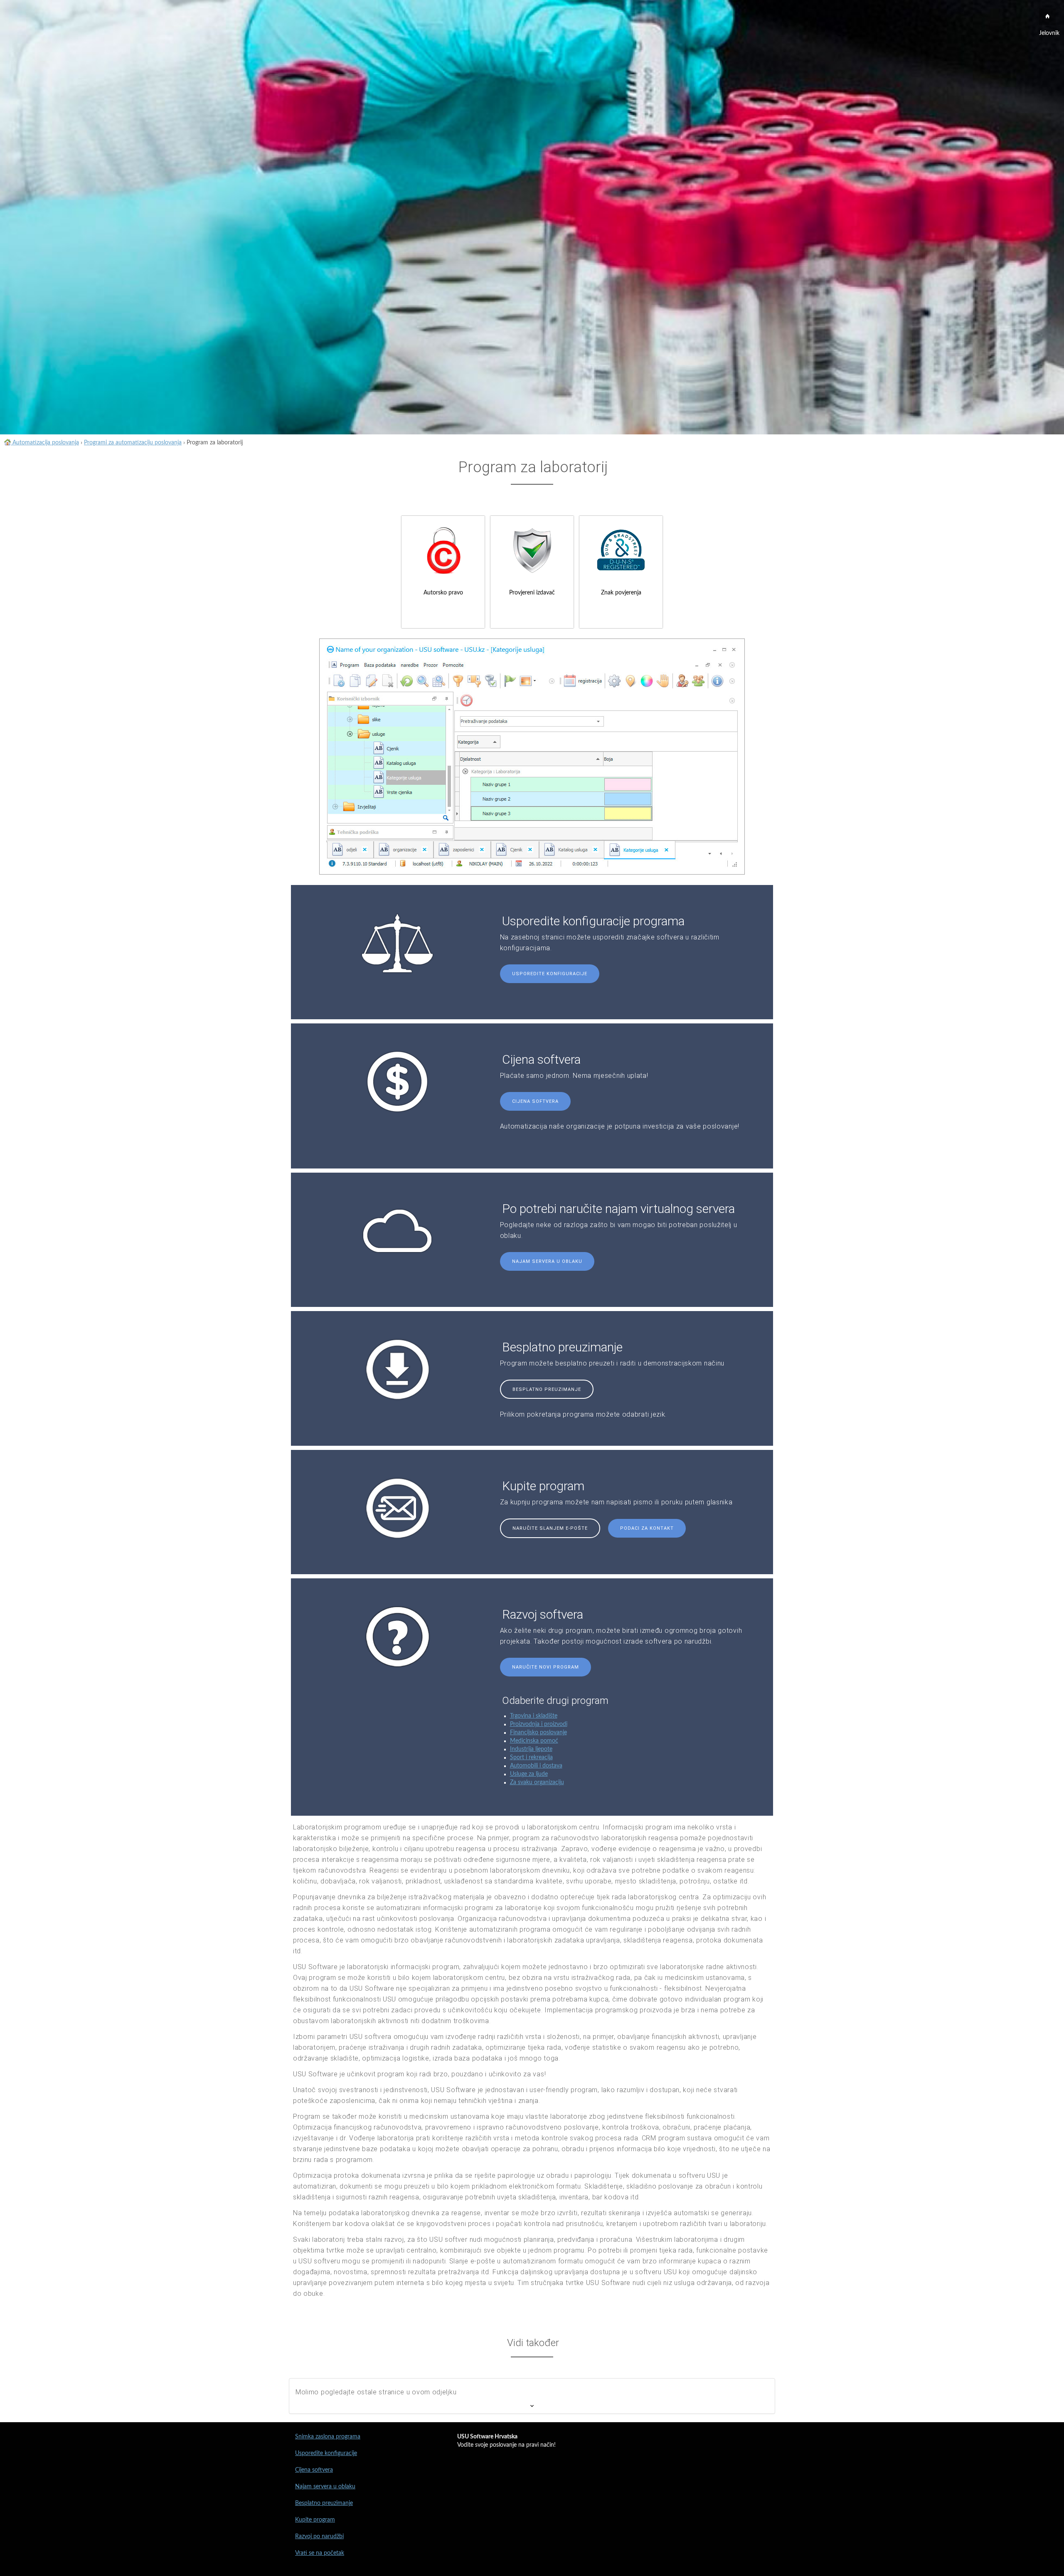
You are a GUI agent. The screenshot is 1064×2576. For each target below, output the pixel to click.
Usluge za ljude (529, 1774)
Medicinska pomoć (534, 1741)
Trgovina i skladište (534, 1716)
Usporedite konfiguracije (550, 974)
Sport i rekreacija (531, 1758)
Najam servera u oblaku (547, 1261)
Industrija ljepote (531, 1749)
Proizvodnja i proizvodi (539, 1724)
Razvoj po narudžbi (319, 2537)
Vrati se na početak (320, 2553)
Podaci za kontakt (647, 1528)
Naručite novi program (546, 1667)
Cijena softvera (535, 1101)
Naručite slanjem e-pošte (550, 1528)
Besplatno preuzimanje (547, 1389)
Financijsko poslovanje (538, 1733)
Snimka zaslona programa (328, 2437)
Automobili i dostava (536, 1766)
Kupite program (315, 2520)
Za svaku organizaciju (537, 1782)
